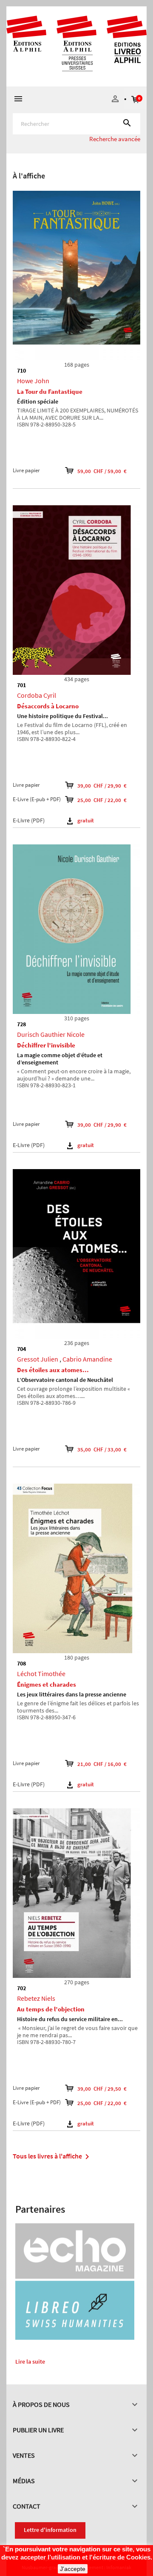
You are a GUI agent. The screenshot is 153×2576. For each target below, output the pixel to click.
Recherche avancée (115, 139)
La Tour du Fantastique (50, 391)
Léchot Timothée (41, 1674)
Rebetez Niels (36, 1998)
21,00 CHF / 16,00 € (102, 1764)
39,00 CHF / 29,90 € (102, 786)
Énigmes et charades (47, 1684)
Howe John (33, 381)
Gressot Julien (38, 1359)
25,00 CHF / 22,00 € (102, 800)
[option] (76, 158)
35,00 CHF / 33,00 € (102, 1450)
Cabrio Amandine (87, 1359)
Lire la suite (30, 2362)
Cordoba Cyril (37, 695)
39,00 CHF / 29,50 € (102, 2089)
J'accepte (73, 2569)
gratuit (86, 820)
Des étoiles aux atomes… (53, 1370)
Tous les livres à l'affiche (52, 2157)
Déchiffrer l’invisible (46, 1045)
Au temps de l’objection (51, 2009)
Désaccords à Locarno (48, 706)
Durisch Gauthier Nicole (51, 1034)
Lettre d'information (50, 2530)
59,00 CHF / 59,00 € (102, 471)
